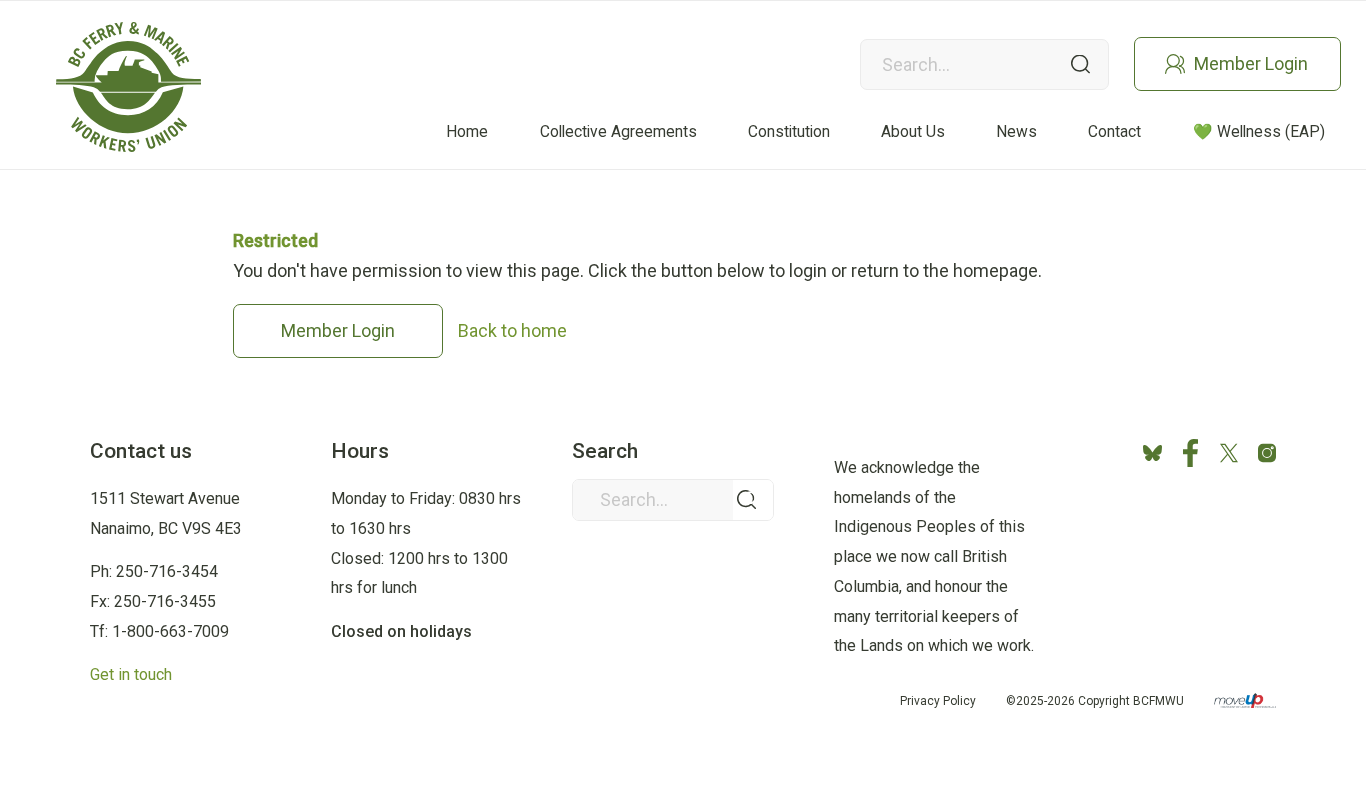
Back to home (512, 330)
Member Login (1251, 63)
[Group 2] (128, 87)
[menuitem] (467, 131)
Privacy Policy (938, 701)
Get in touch (131, 674)
